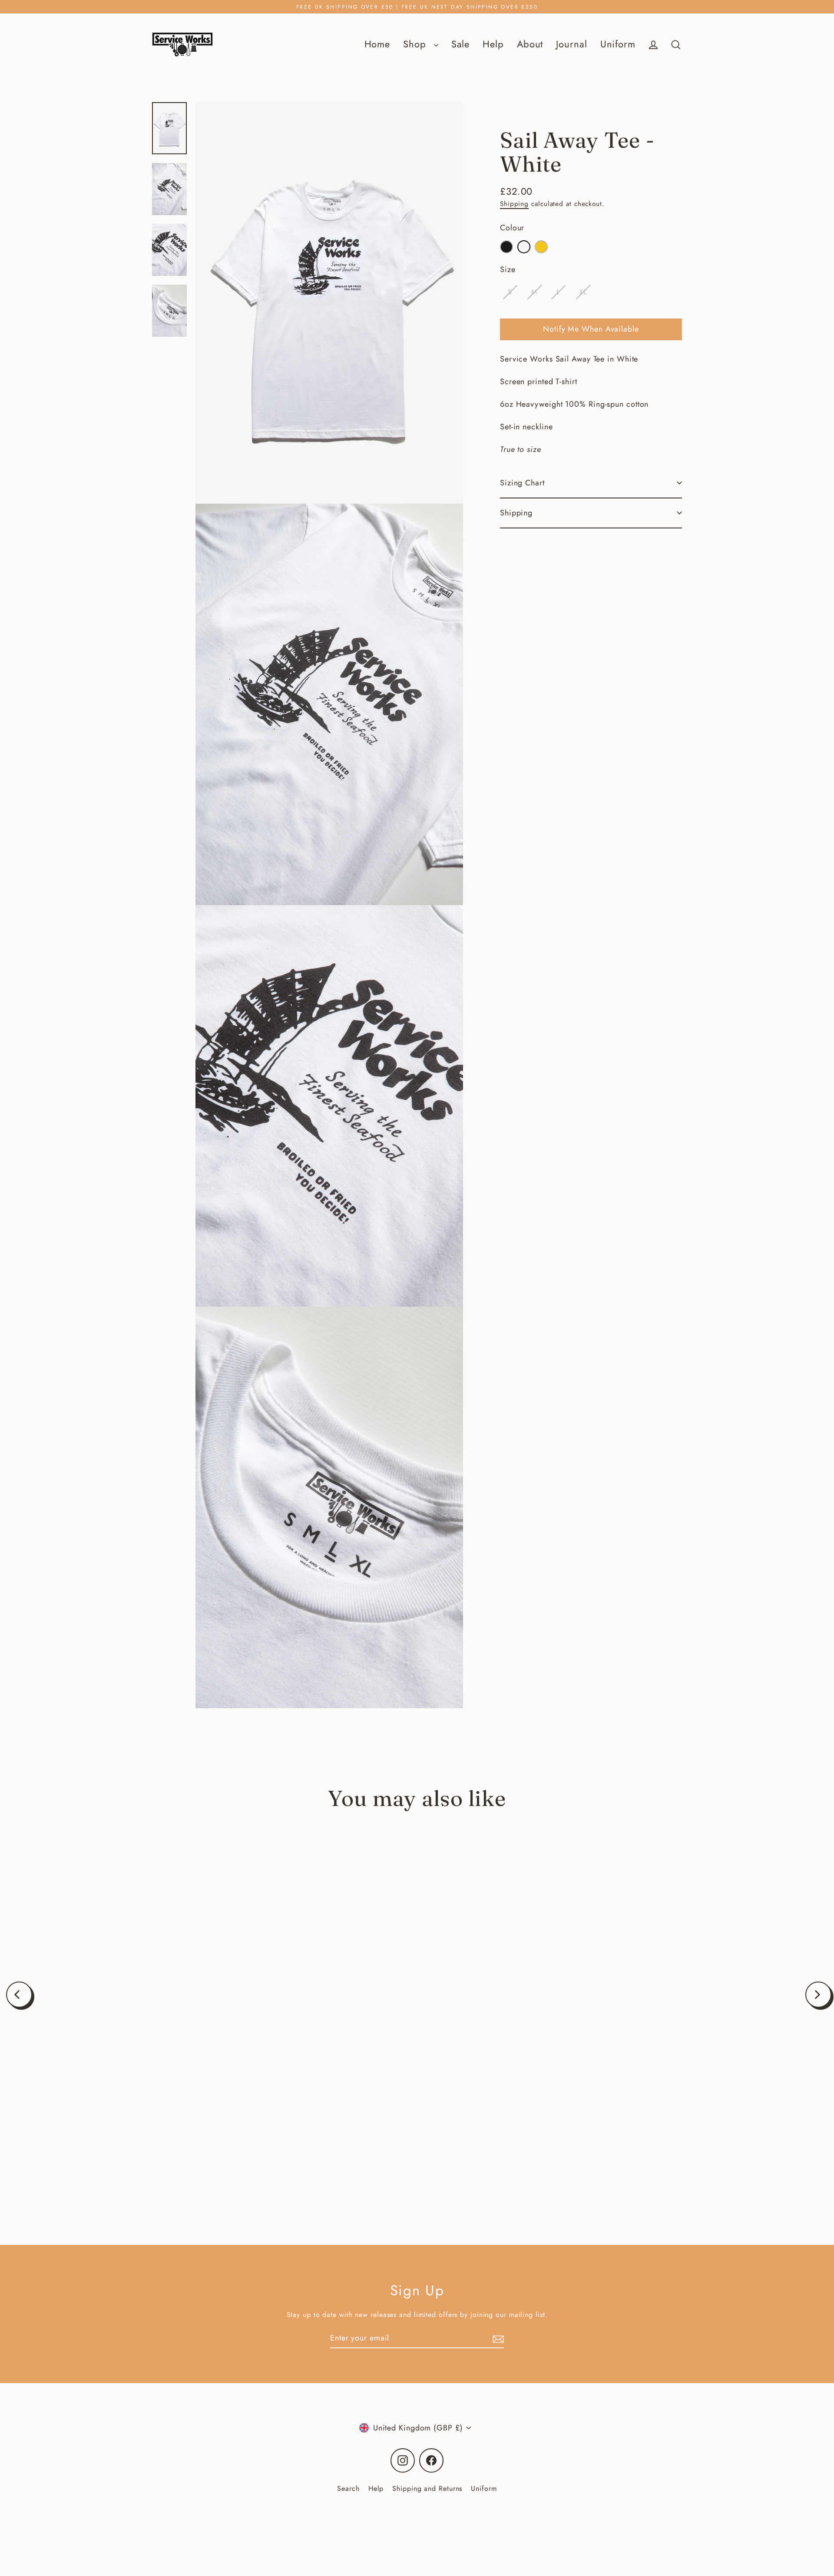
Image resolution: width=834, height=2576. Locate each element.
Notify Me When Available (591, 329)
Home (377, 44)
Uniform (618, 44)
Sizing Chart (522, 483)
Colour (512, 228)
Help (493, 44)
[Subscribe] (497, 2339)
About (530, 44)
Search (348, 2488)
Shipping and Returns (427, 2488)
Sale (461, 44)
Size (508, 269)
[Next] (818, 1995)
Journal (571, 44)
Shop (416, 44)
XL (583, 292)
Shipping (514, 204)
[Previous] (19, 1995)
